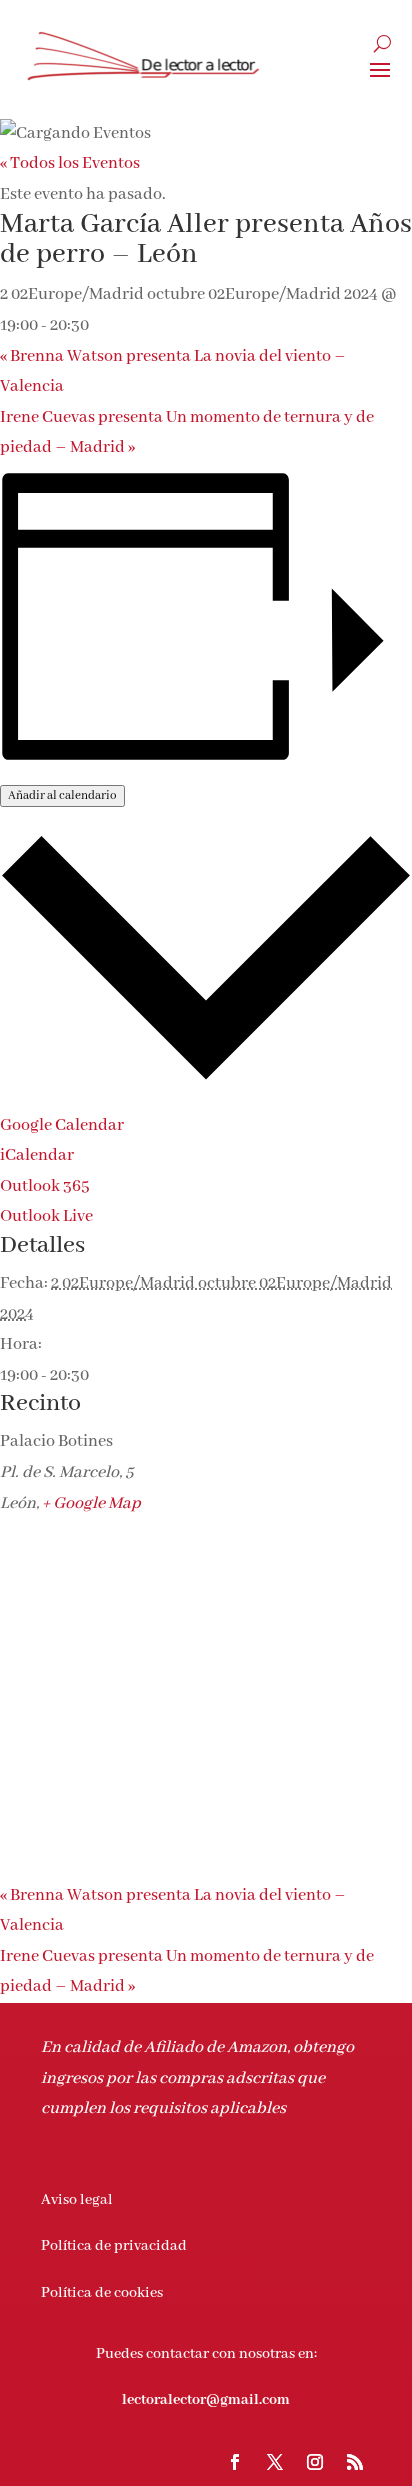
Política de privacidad (114, 2246)
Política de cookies (102, 2293)
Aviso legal (77, 2200)
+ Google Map (91, 1503)
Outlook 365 (45, 1186)
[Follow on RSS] (355, 2462)
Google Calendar (62, 1125)
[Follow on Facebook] (235, 2462)
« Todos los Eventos (70, 163)
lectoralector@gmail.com (206, 2400)
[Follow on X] (275, 2462)
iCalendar (37, 1155)
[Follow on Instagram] (315, 2462)
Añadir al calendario (62, 796)
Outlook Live (46, 1216)
